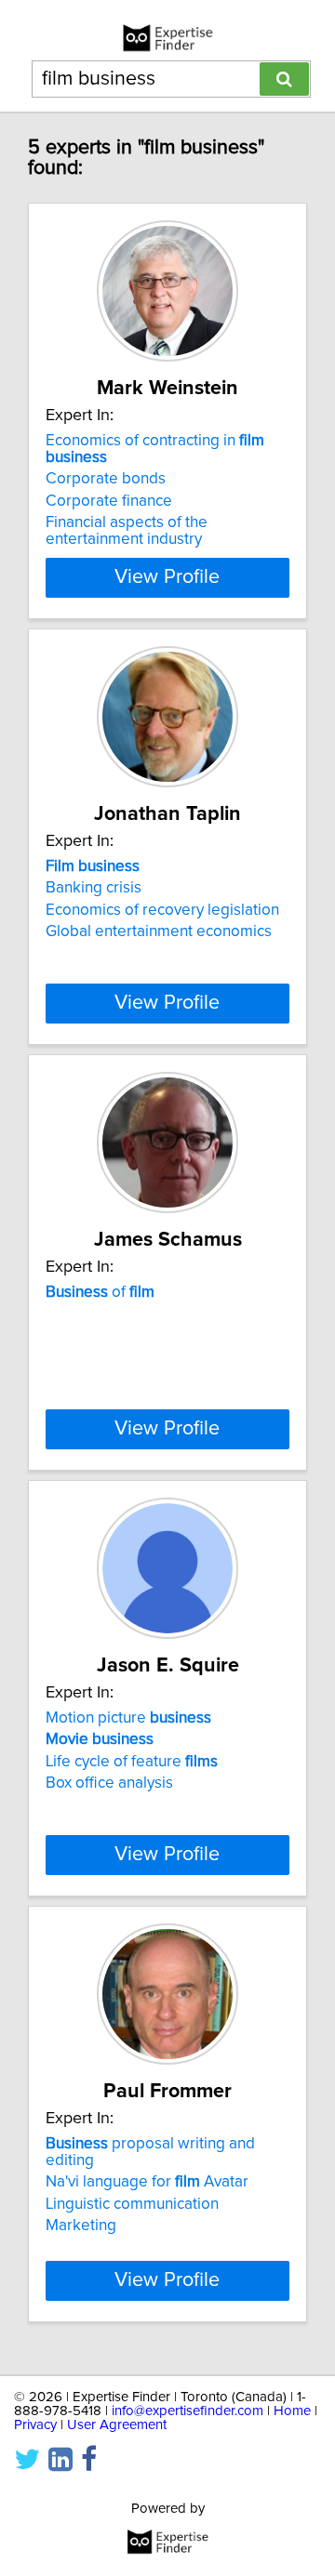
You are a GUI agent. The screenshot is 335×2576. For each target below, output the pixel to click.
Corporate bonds (106, 479)
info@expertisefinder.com (188, 2411)
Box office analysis (109, 1783)
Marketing (81, 2226)
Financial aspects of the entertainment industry (127, 531)
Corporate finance (109, 501)
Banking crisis (94, 888)
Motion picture (128, 1718)
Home (292, 2411)
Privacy (35, 2425)
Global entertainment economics (159, 931)
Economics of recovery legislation (162, 910)
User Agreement (117, 2425)
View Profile (167, 577)
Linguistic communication (132, 2204)
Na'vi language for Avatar (147, 2182)
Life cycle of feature (132, 1762)
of (100, 1292)
